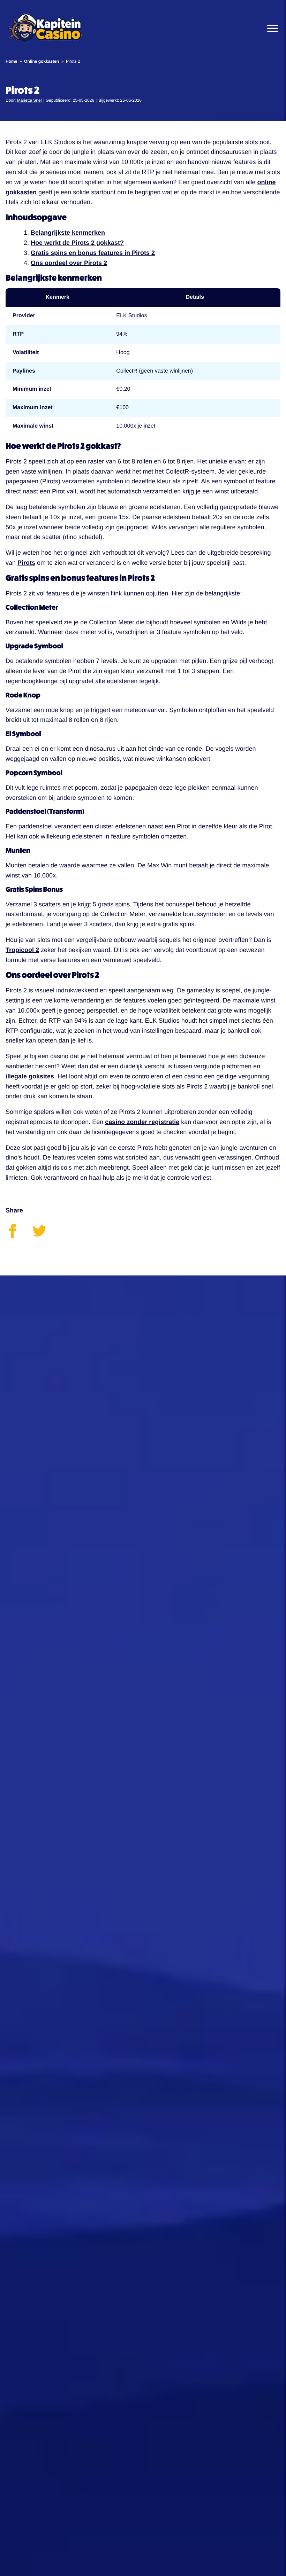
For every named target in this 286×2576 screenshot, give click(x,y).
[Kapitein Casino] (45, 28)
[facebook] (19, 1236)
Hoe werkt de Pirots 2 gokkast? (77, 243)
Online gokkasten (42, 61)
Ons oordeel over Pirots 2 (69, 263)
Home (11, 61)
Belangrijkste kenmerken (68, 233)
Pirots (26, 563)
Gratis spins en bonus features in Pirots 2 (93, 253)
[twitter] (45, 1236)
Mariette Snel (29, 100)
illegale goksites (30, 1076)
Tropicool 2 (22, 950)
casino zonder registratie (142, 1122)
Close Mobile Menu (270, 28)
